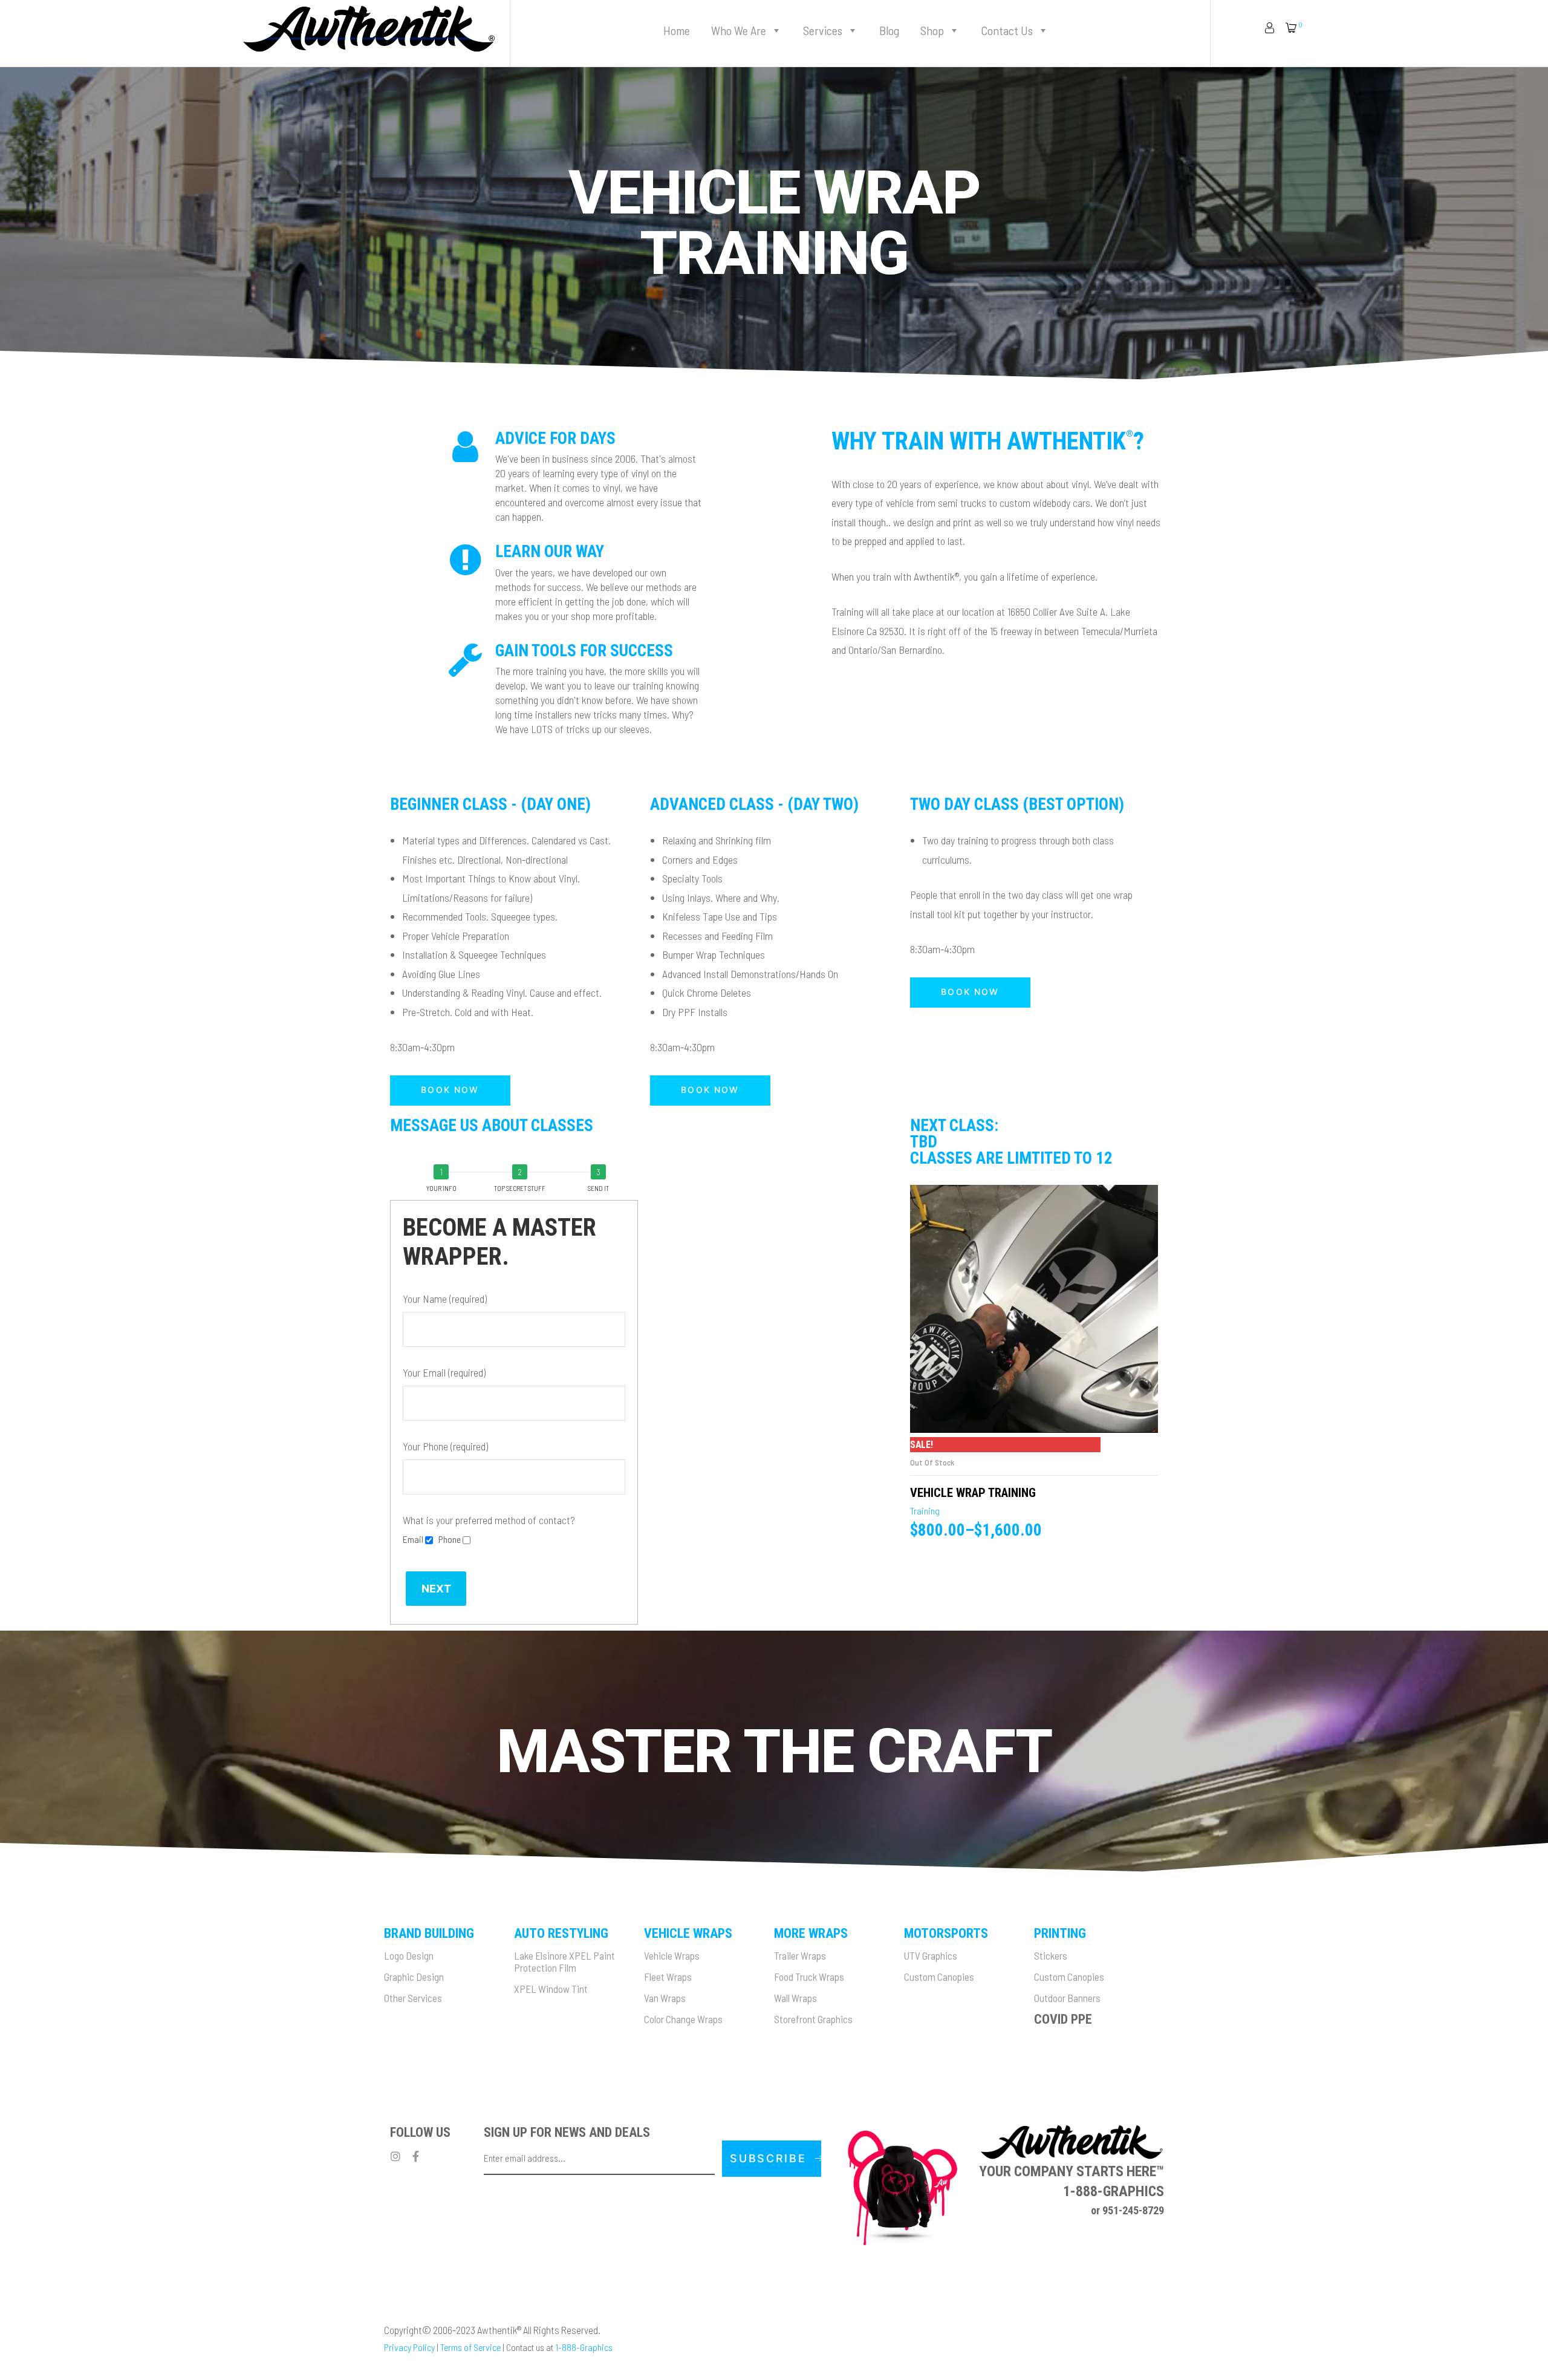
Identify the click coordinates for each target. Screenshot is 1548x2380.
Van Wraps (665, 1998)
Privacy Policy (409, 2347)
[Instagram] (395, 2156)
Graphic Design (414, 1977)
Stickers (1051, 1955)
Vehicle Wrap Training (973, 1493)
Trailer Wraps (800, 1955)
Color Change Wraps (683, 2019)
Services (823, 30)
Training (925, 1511)
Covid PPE (1063, 2019)
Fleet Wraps (668, 1977)
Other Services (413, 1998)
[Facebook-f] (415, 2156)
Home (677, 30)
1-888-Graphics (584, 2347)
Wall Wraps (795, 1998)
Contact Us (1007, 30)
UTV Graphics (931, 1955)
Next (436, 1589)
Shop (932, 30)
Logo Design (409, 1955)
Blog (889, 30)
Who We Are (739, 30)
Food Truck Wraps (809, 1977)
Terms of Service (470, 2347)
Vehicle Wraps (672, 1955)
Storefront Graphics (813, 2019)
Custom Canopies (939, 1977)
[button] (450, 1091)
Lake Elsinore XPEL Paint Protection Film (564, 1961)
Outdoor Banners (1067, 1998)
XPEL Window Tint (551, 1989)
